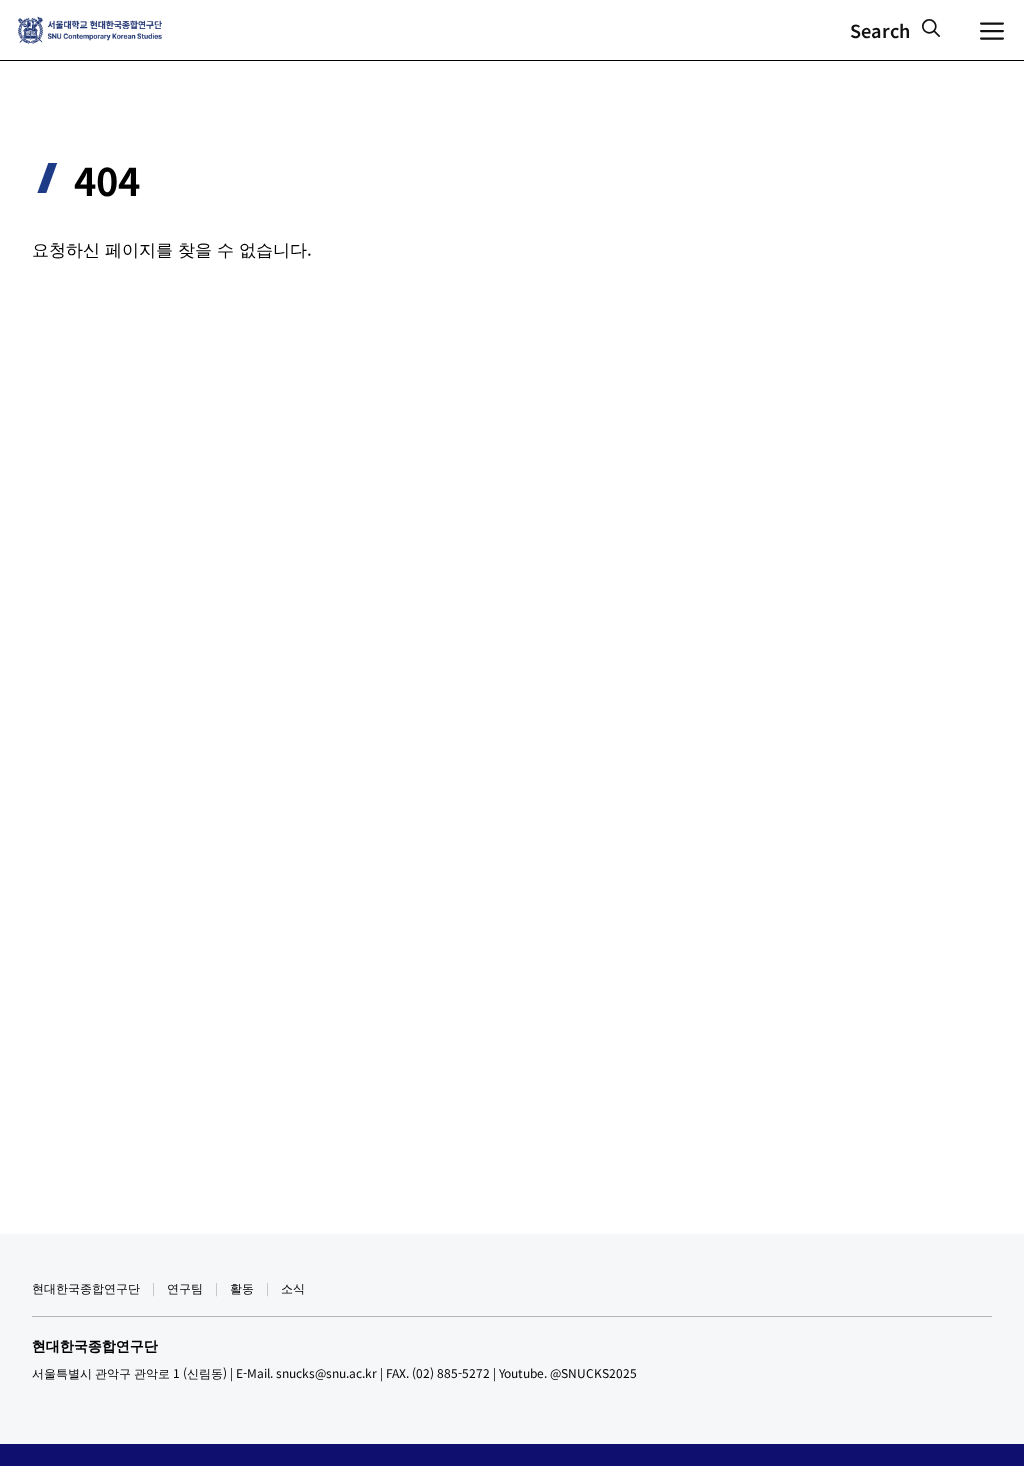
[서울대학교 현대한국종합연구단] (90, 30)
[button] (895, 30)
